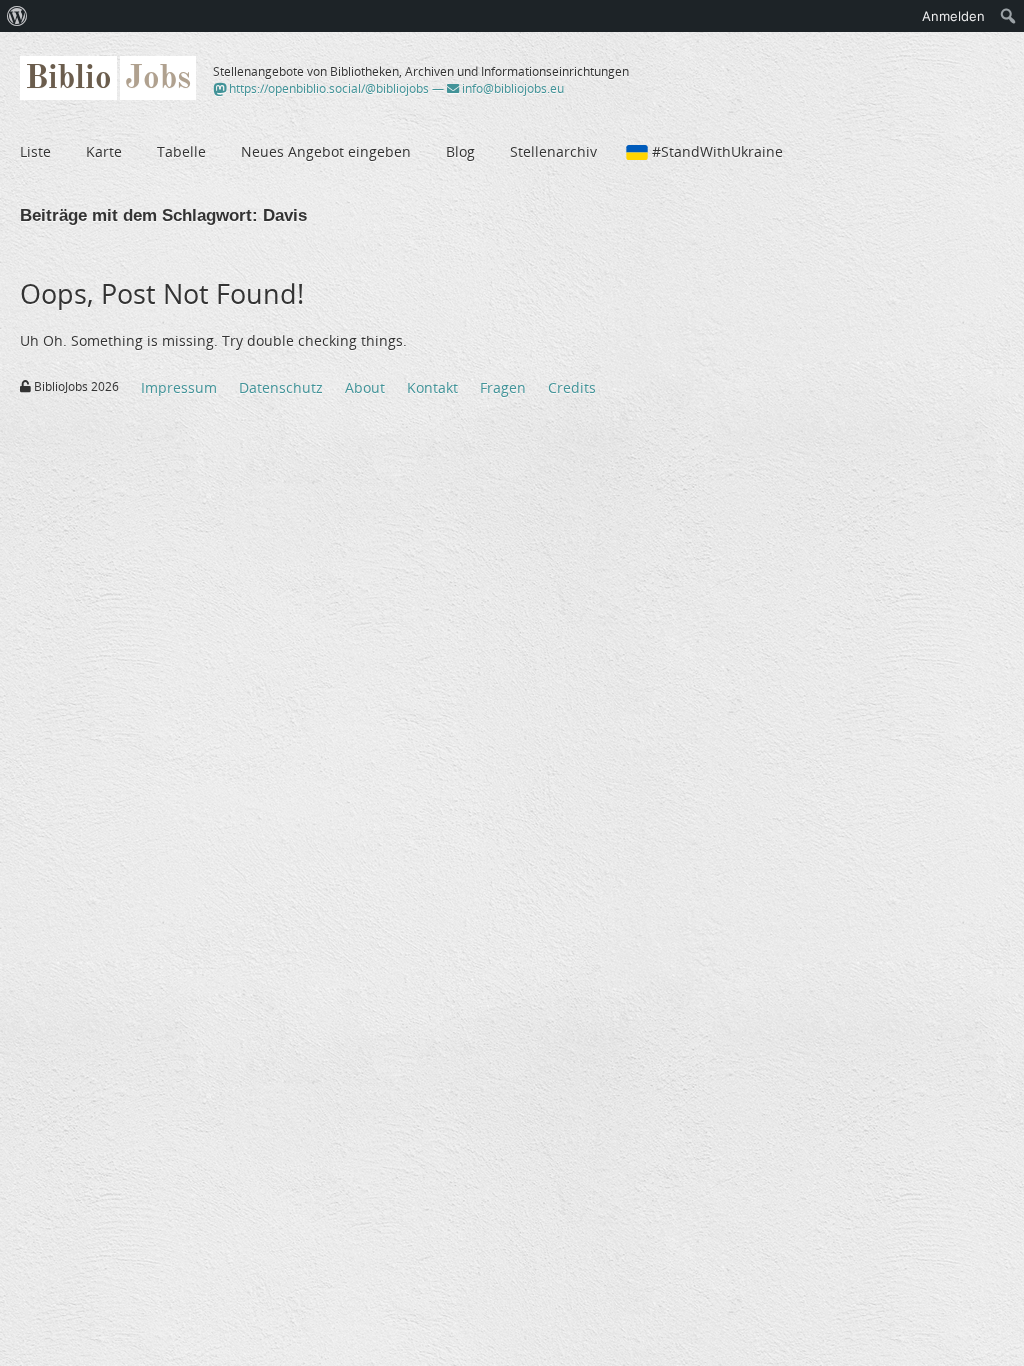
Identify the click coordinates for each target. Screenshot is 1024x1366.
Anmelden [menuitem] (953, 16)
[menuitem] (17, 16)
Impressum (179, 387)
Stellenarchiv (553, 151)
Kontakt (432, 387)
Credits (572, 387)
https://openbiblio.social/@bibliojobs (327, 88)
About (365, 387)
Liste (35, 151)
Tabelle (181, 151)
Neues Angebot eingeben (326, 151)
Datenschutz (281, 387)
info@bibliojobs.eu (511, 88)
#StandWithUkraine (717, 151)
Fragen (503, 387)
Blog (460, 151)
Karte (104, 151)
